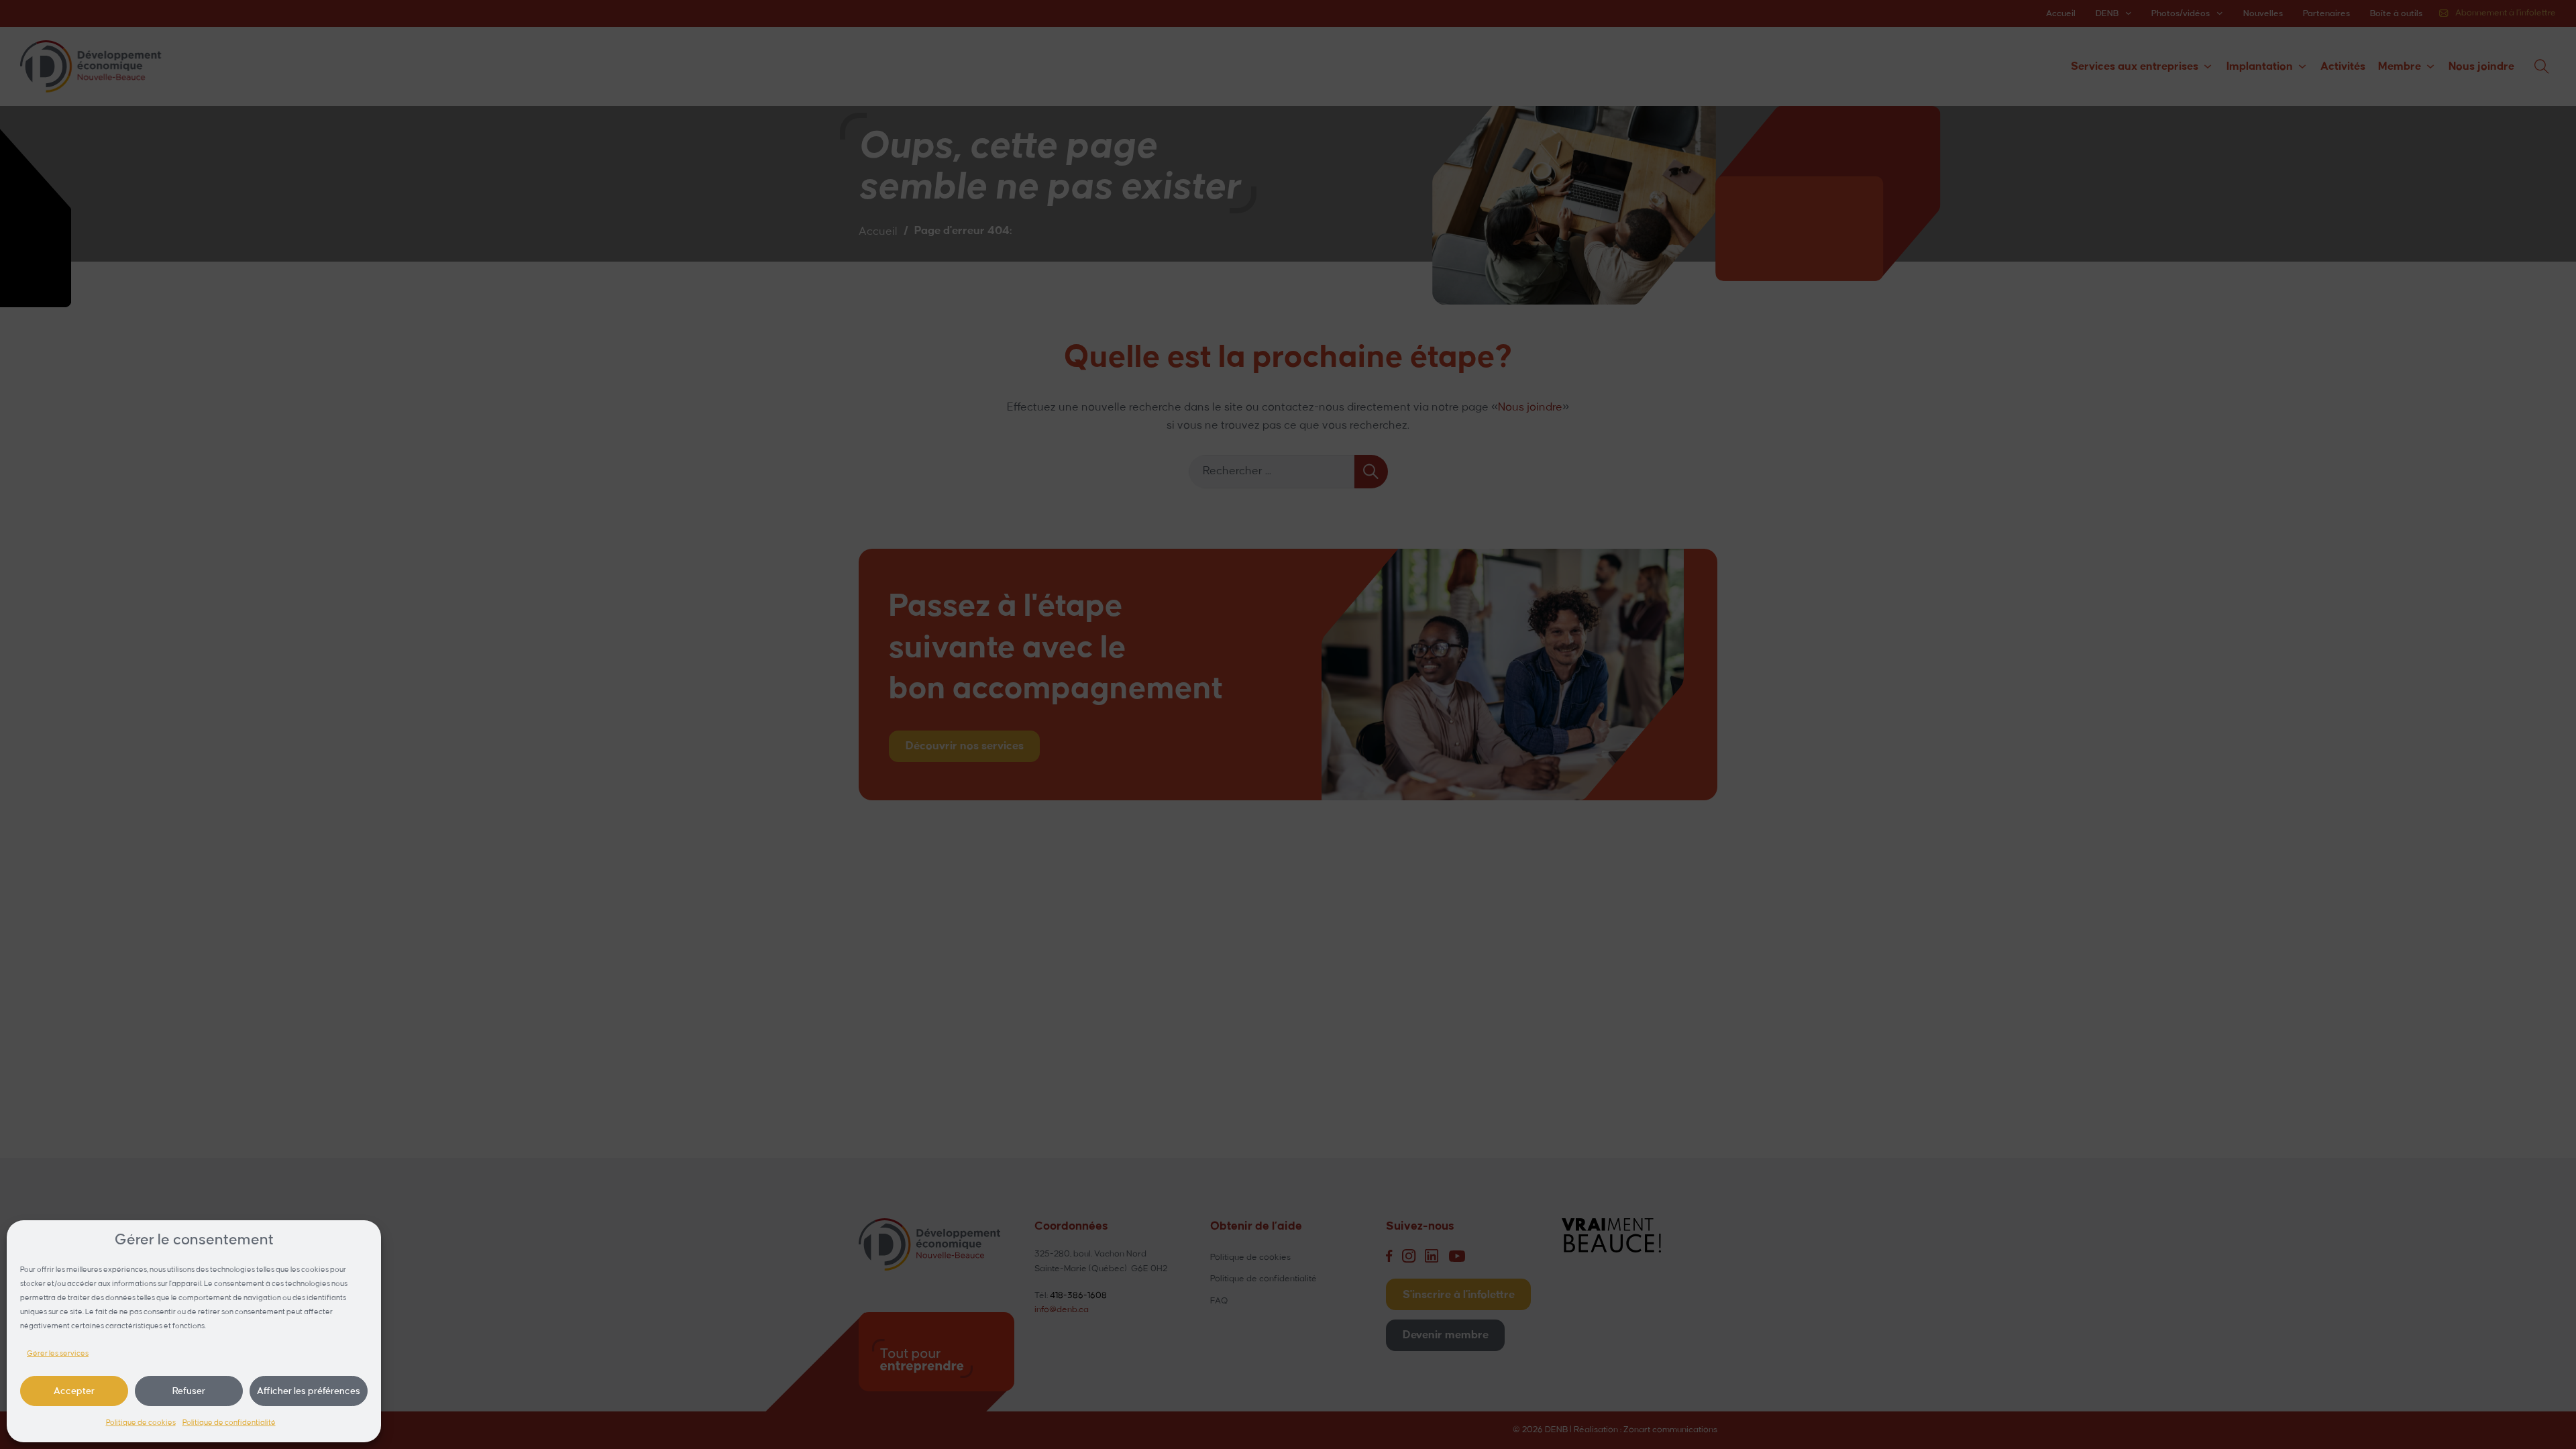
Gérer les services (58, 1354)
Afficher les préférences (309, 1391)
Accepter (74, 1391)
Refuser (189, 1391)
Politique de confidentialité (229, 1423)
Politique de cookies (141, 1423)
